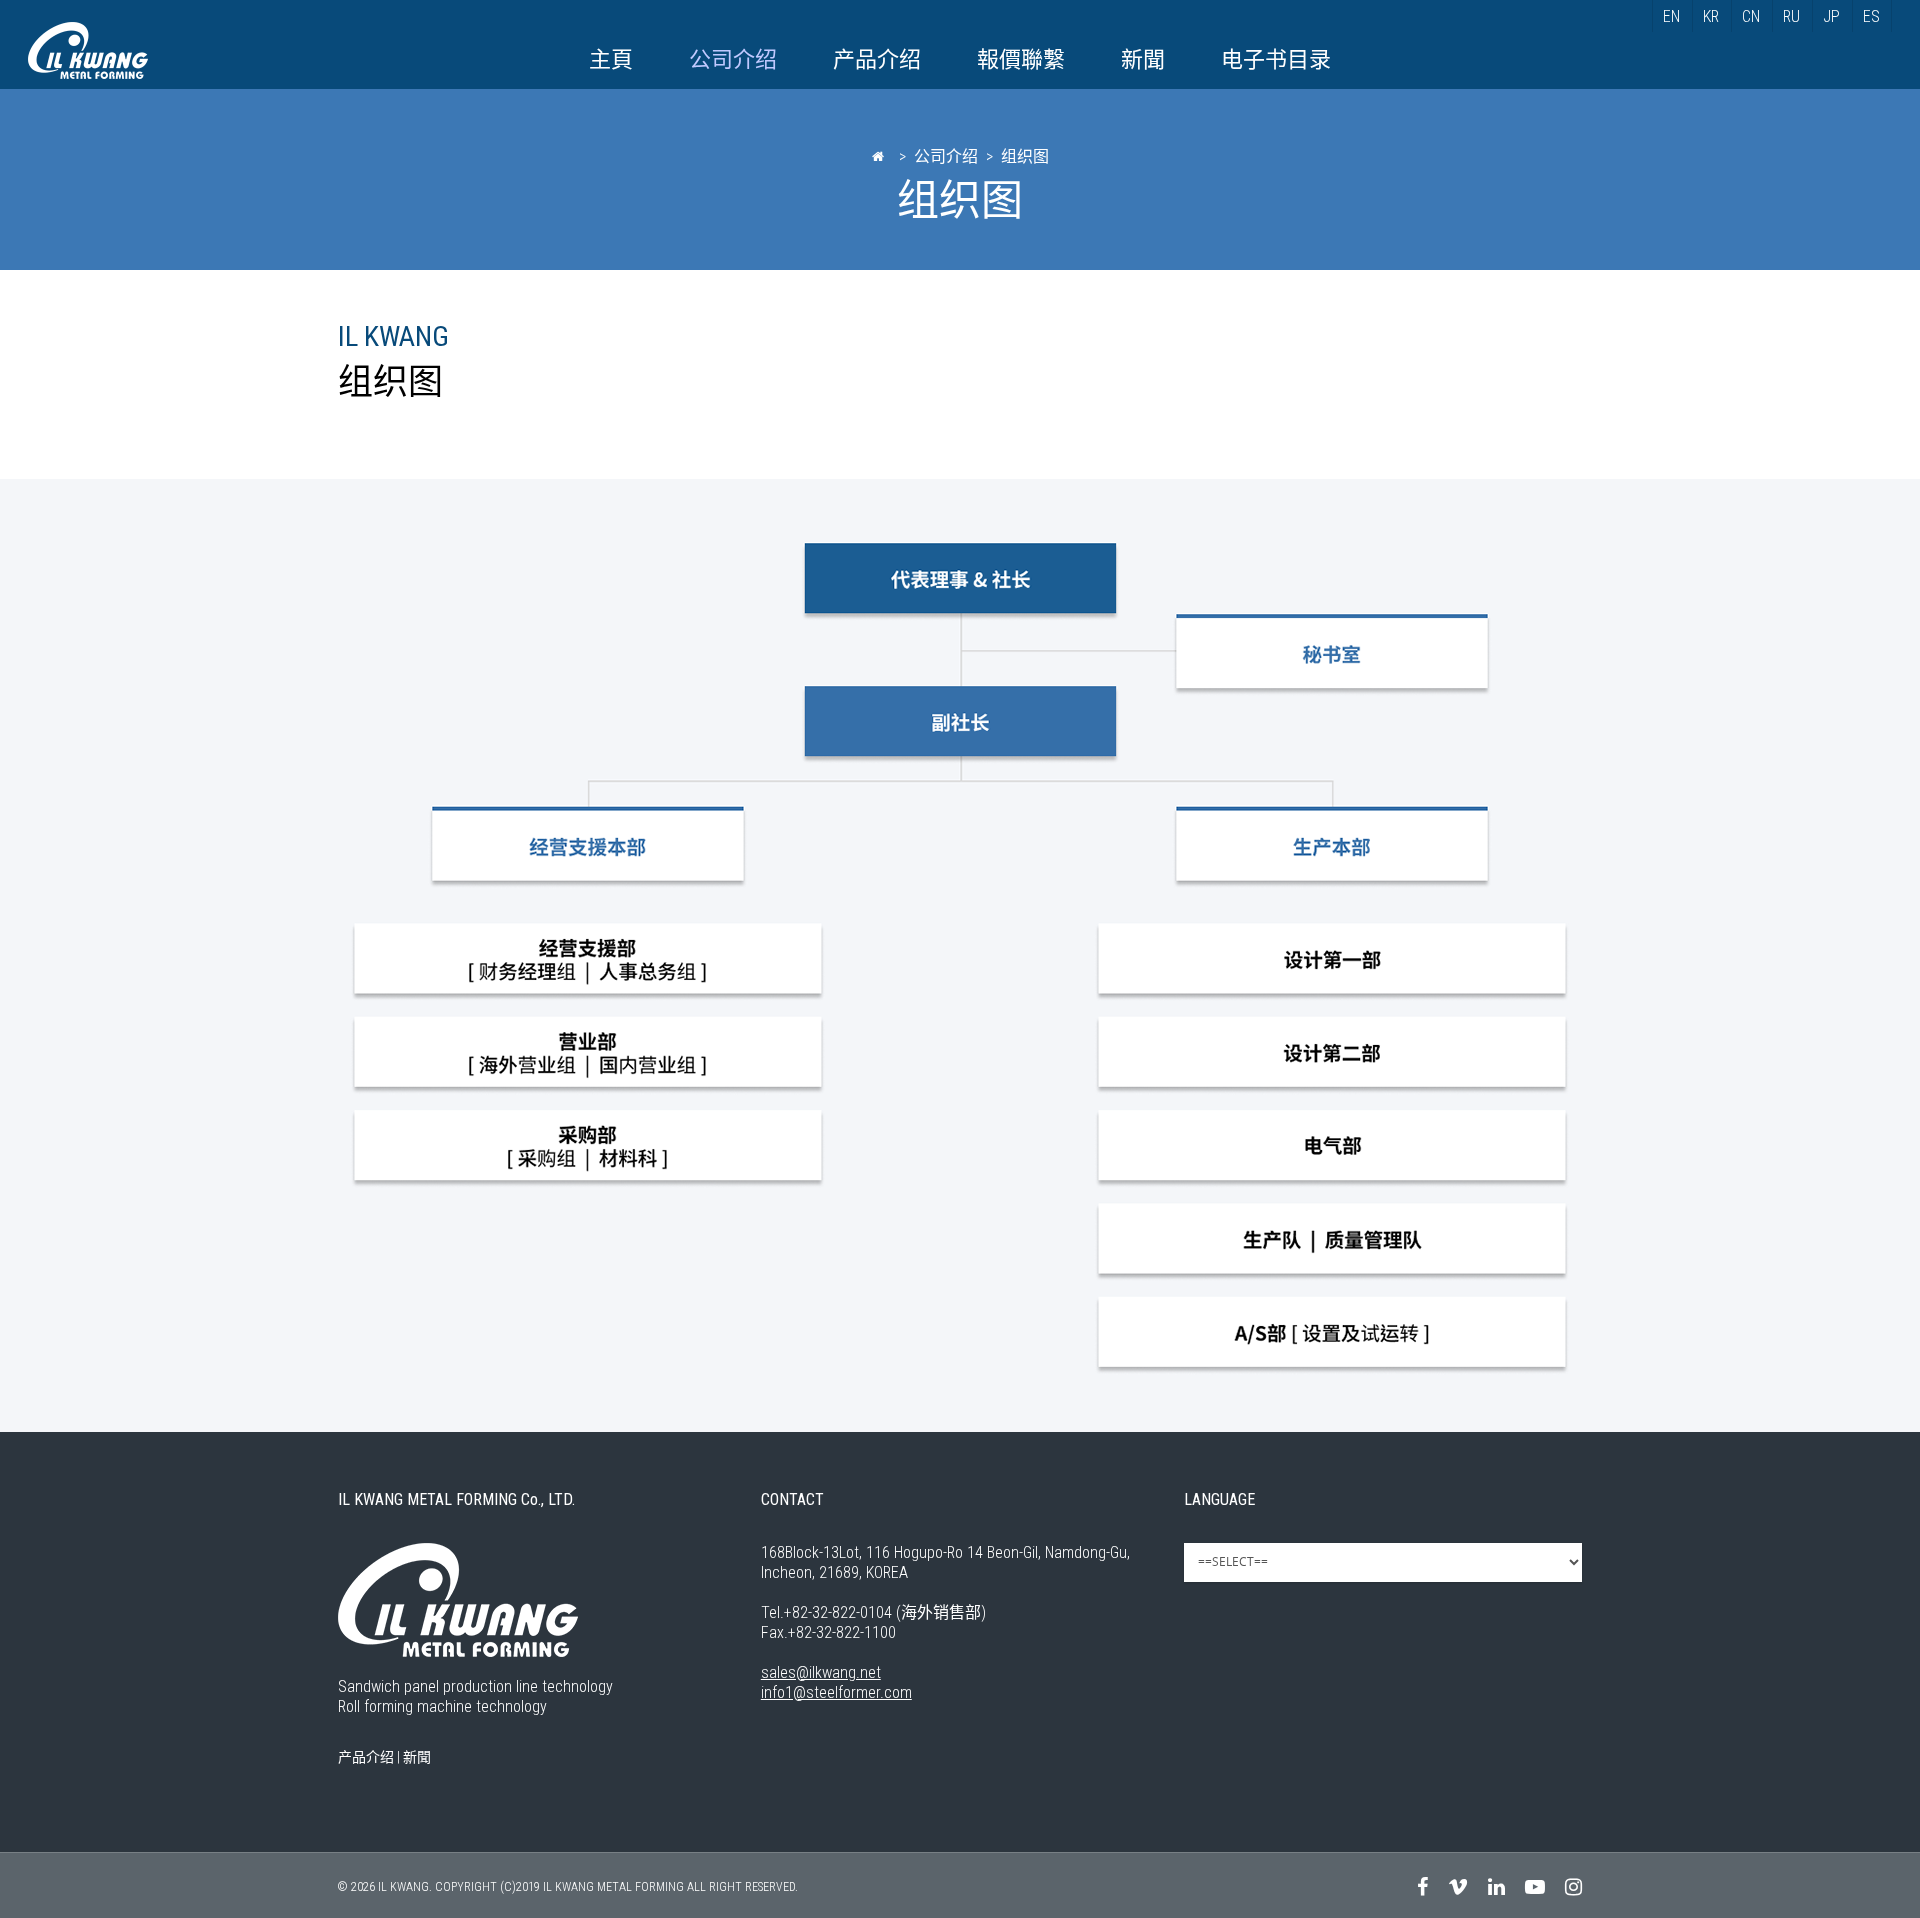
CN (1751, 16)
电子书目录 (1276, 59)
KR (1711, 16)
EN (1671, 16)
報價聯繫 (1021, 59)
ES (1871, 16)
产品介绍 (877, 59)
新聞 (1143, 59)
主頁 (611, 59)
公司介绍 (733, 59)
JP (1831, 16)
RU (1791, 16)
